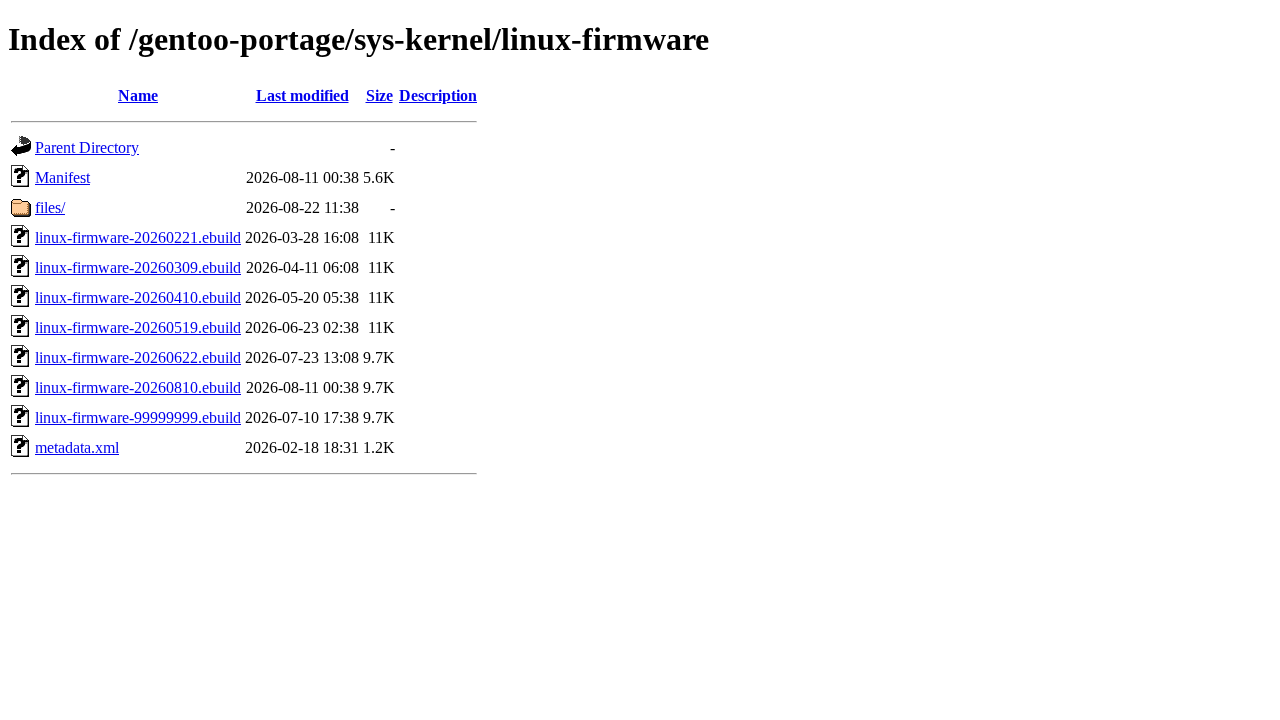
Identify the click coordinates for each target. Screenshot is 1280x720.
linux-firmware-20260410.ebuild (138, 297)
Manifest (62, 177)
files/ (50, 207)
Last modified (302, 95)
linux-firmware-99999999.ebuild (138, 417)
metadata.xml (77, 447)
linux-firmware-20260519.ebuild (138, 327)
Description (438, 95)
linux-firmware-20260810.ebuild (138, 387)
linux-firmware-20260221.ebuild (138, 237)
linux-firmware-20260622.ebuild (138, 357)
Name (138, 95)
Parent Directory (87, 147)
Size (379, 95)
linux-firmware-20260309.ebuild (138, 267)
